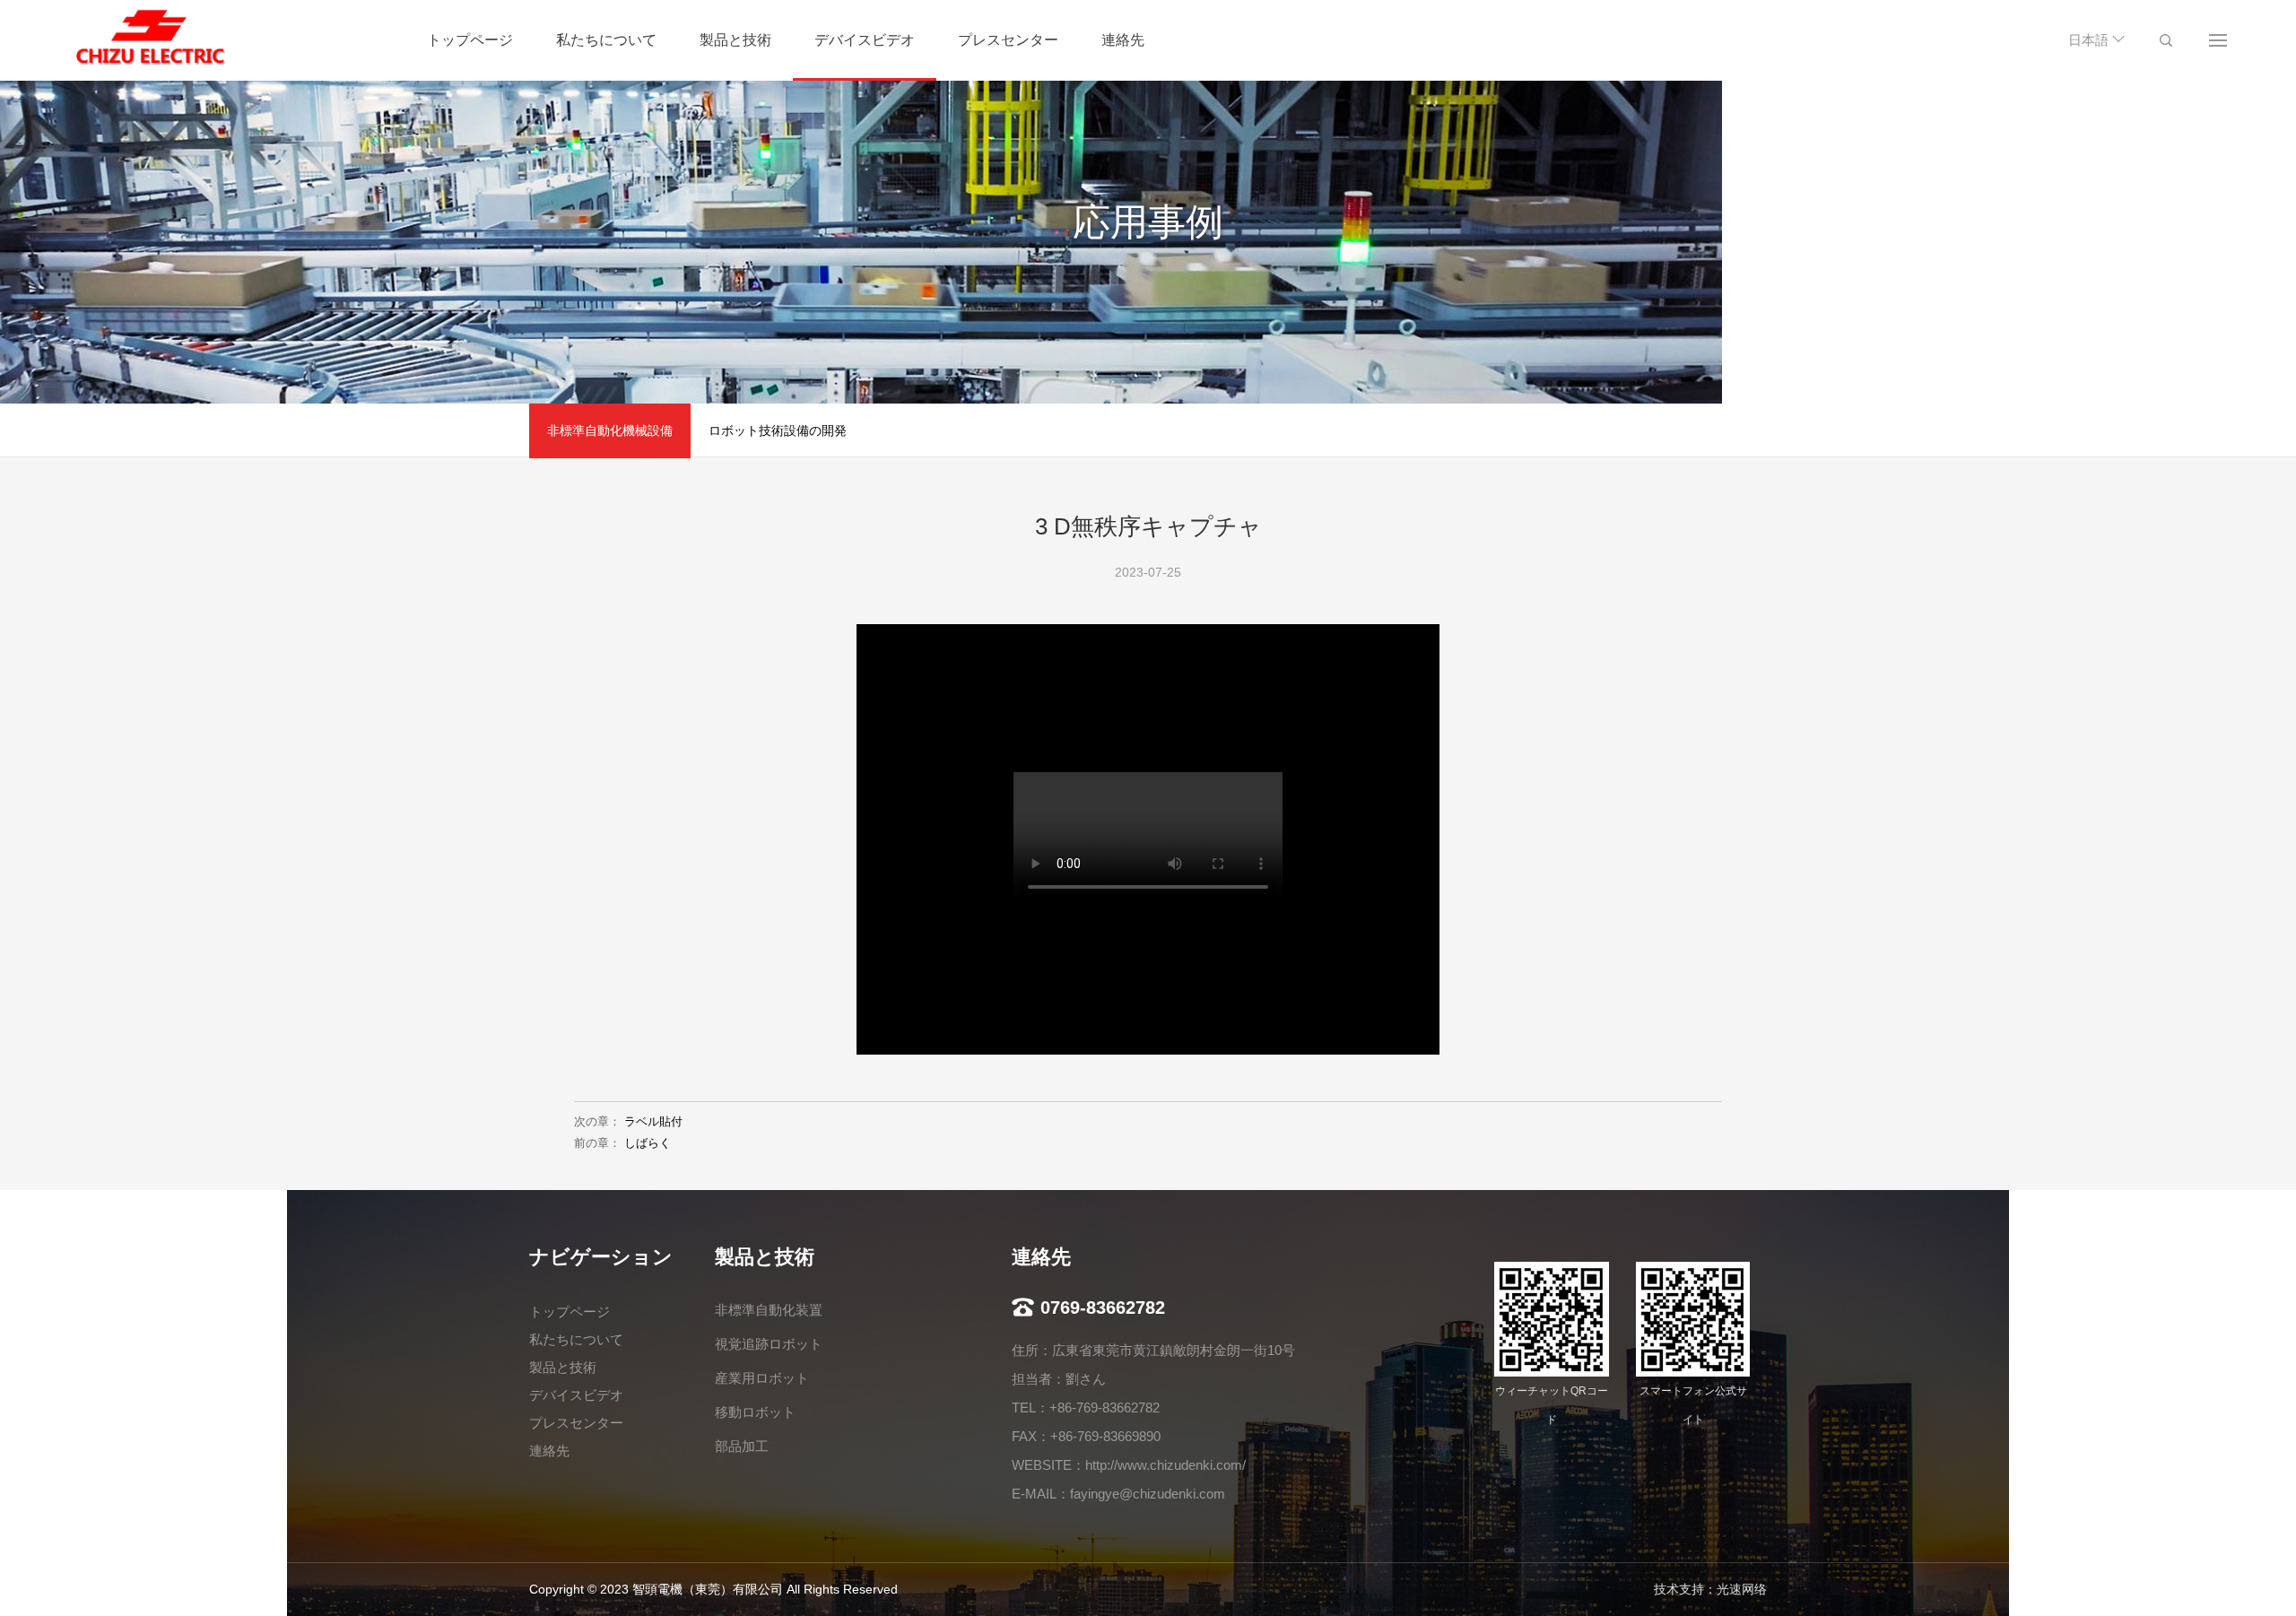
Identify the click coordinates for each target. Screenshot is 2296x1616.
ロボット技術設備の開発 (778, 430)
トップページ (470, 40)
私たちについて (606, 40)
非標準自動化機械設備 (610, 430)
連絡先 (1123, 40)
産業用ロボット (762, 1378)
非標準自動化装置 (769, 1310)
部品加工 (742, 1446)
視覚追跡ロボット (769, 1344)
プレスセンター (1008, 40)
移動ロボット (755, 1412)
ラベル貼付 (653, 1121)
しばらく (648, 1143)
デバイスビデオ (865, 40)
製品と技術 (735, 40)
